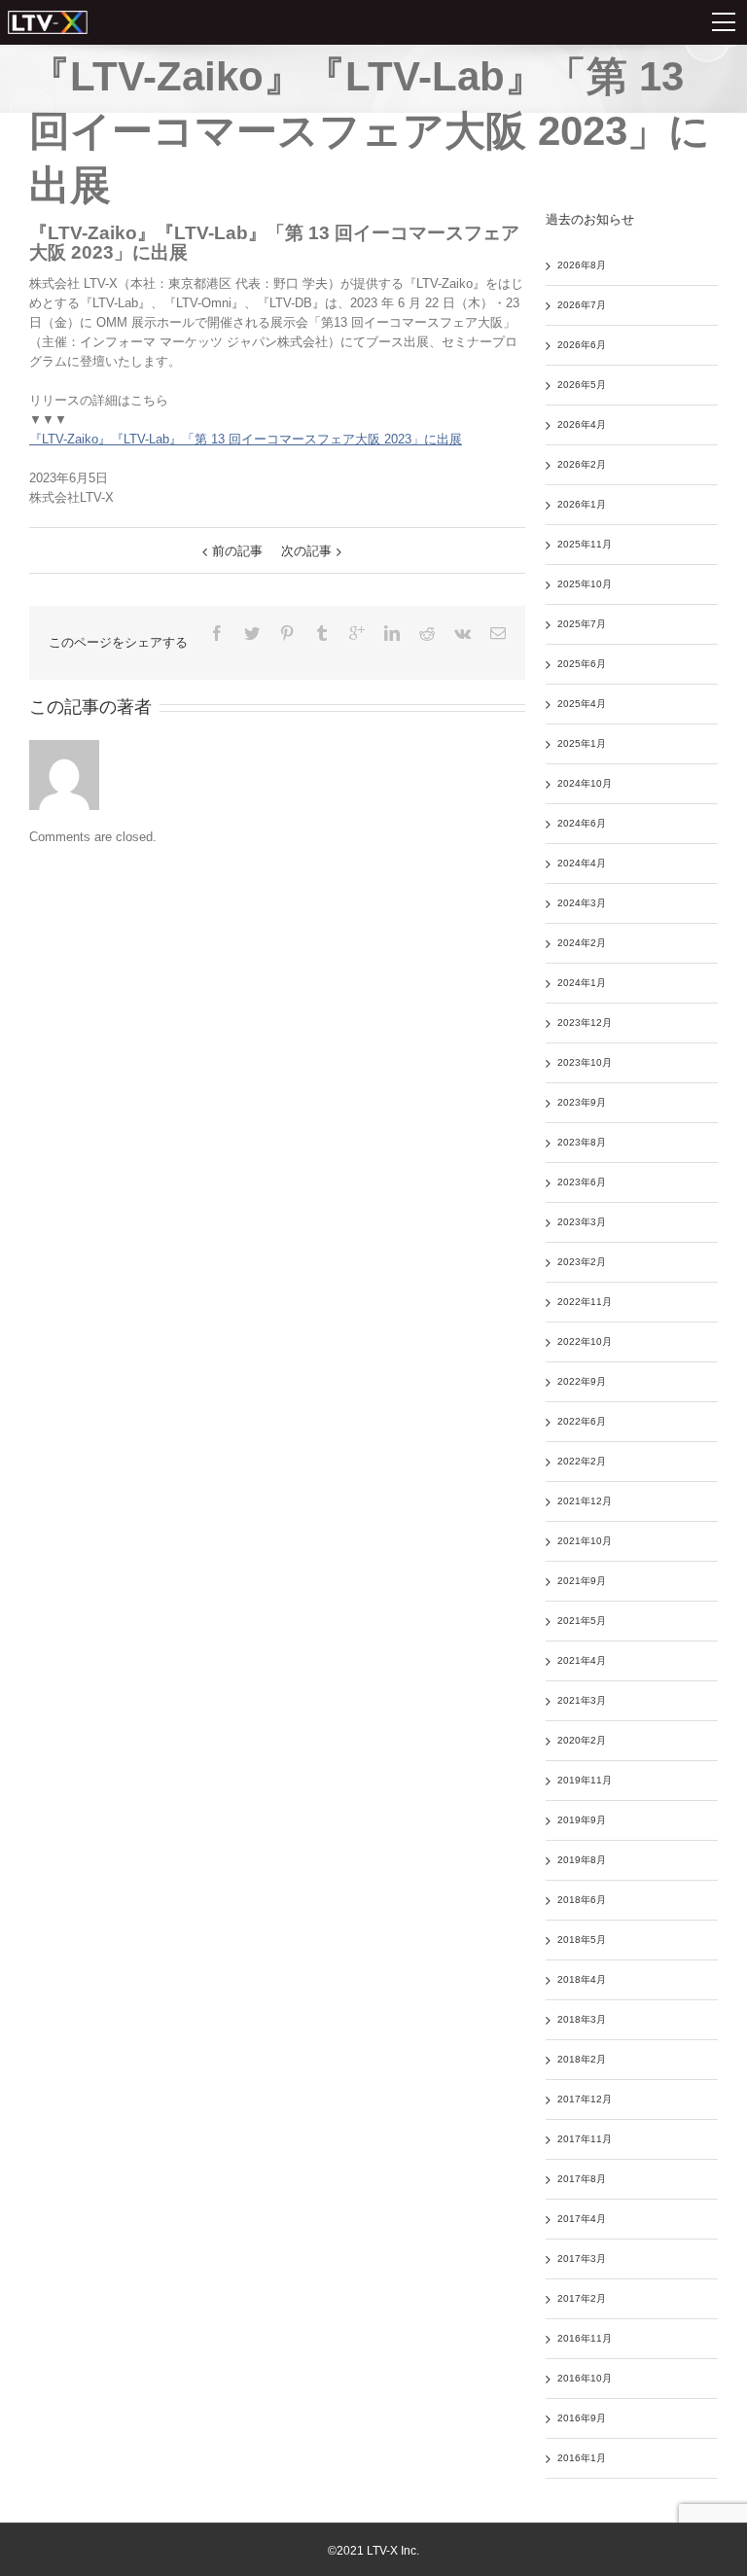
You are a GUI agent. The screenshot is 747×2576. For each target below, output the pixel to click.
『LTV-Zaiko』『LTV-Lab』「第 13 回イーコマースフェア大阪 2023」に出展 (246, 439)
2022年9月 (582, 1381)
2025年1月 (582, 743)
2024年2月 (582, 943)
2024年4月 (582, 863)
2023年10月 (585, 1062)
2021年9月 (582, 1581)
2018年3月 (582, 2019)
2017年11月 (585, 2139)
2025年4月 (582, 704)
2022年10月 (585, 1341)
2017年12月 (585, 2099)
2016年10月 (585, 2378)
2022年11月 (585, 1302)
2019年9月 (582, 1820)
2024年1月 (582, 983)
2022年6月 (582, 1421)
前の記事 (237, 551)
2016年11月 (585, 2338)
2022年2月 (582, 1461)
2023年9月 (582, 1102)
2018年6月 (582, 1900)
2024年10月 (585, 783)
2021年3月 (582, 1700)
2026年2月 (582, 464)
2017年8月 (582, 2179)
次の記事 (306, 551)
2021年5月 (582, 1621)
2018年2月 (582, 2059)
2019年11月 (585, 1780)
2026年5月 (582, 385)
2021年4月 (582, 1660)
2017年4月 (582, 2219)
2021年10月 (585, 1541)
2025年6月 (582, 664)
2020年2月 (582, 1740)
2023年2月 (582, 1262)
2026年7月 (582, 305)
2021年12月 (585, 1501)
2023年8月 (582, 1142)
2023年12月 (585, 1023)
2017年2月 (582, 2298)
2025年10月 (585, 584)
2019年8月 (582, 1860)
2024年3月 (582, 903)
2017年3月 (582, 2258)
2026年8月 (582, 265)
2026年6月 (582, 345)
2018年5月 (582, 1940)
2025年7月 (582, 624)
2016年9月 (582, 2418)
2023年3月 (582, 1222)
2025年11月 (585, 544)
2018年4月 (582, 1979)
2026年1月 (582, 504)
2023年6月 (582, 1182)
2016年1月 (582, 2458)
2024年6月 (582, 823)
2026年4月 (582, 424)
